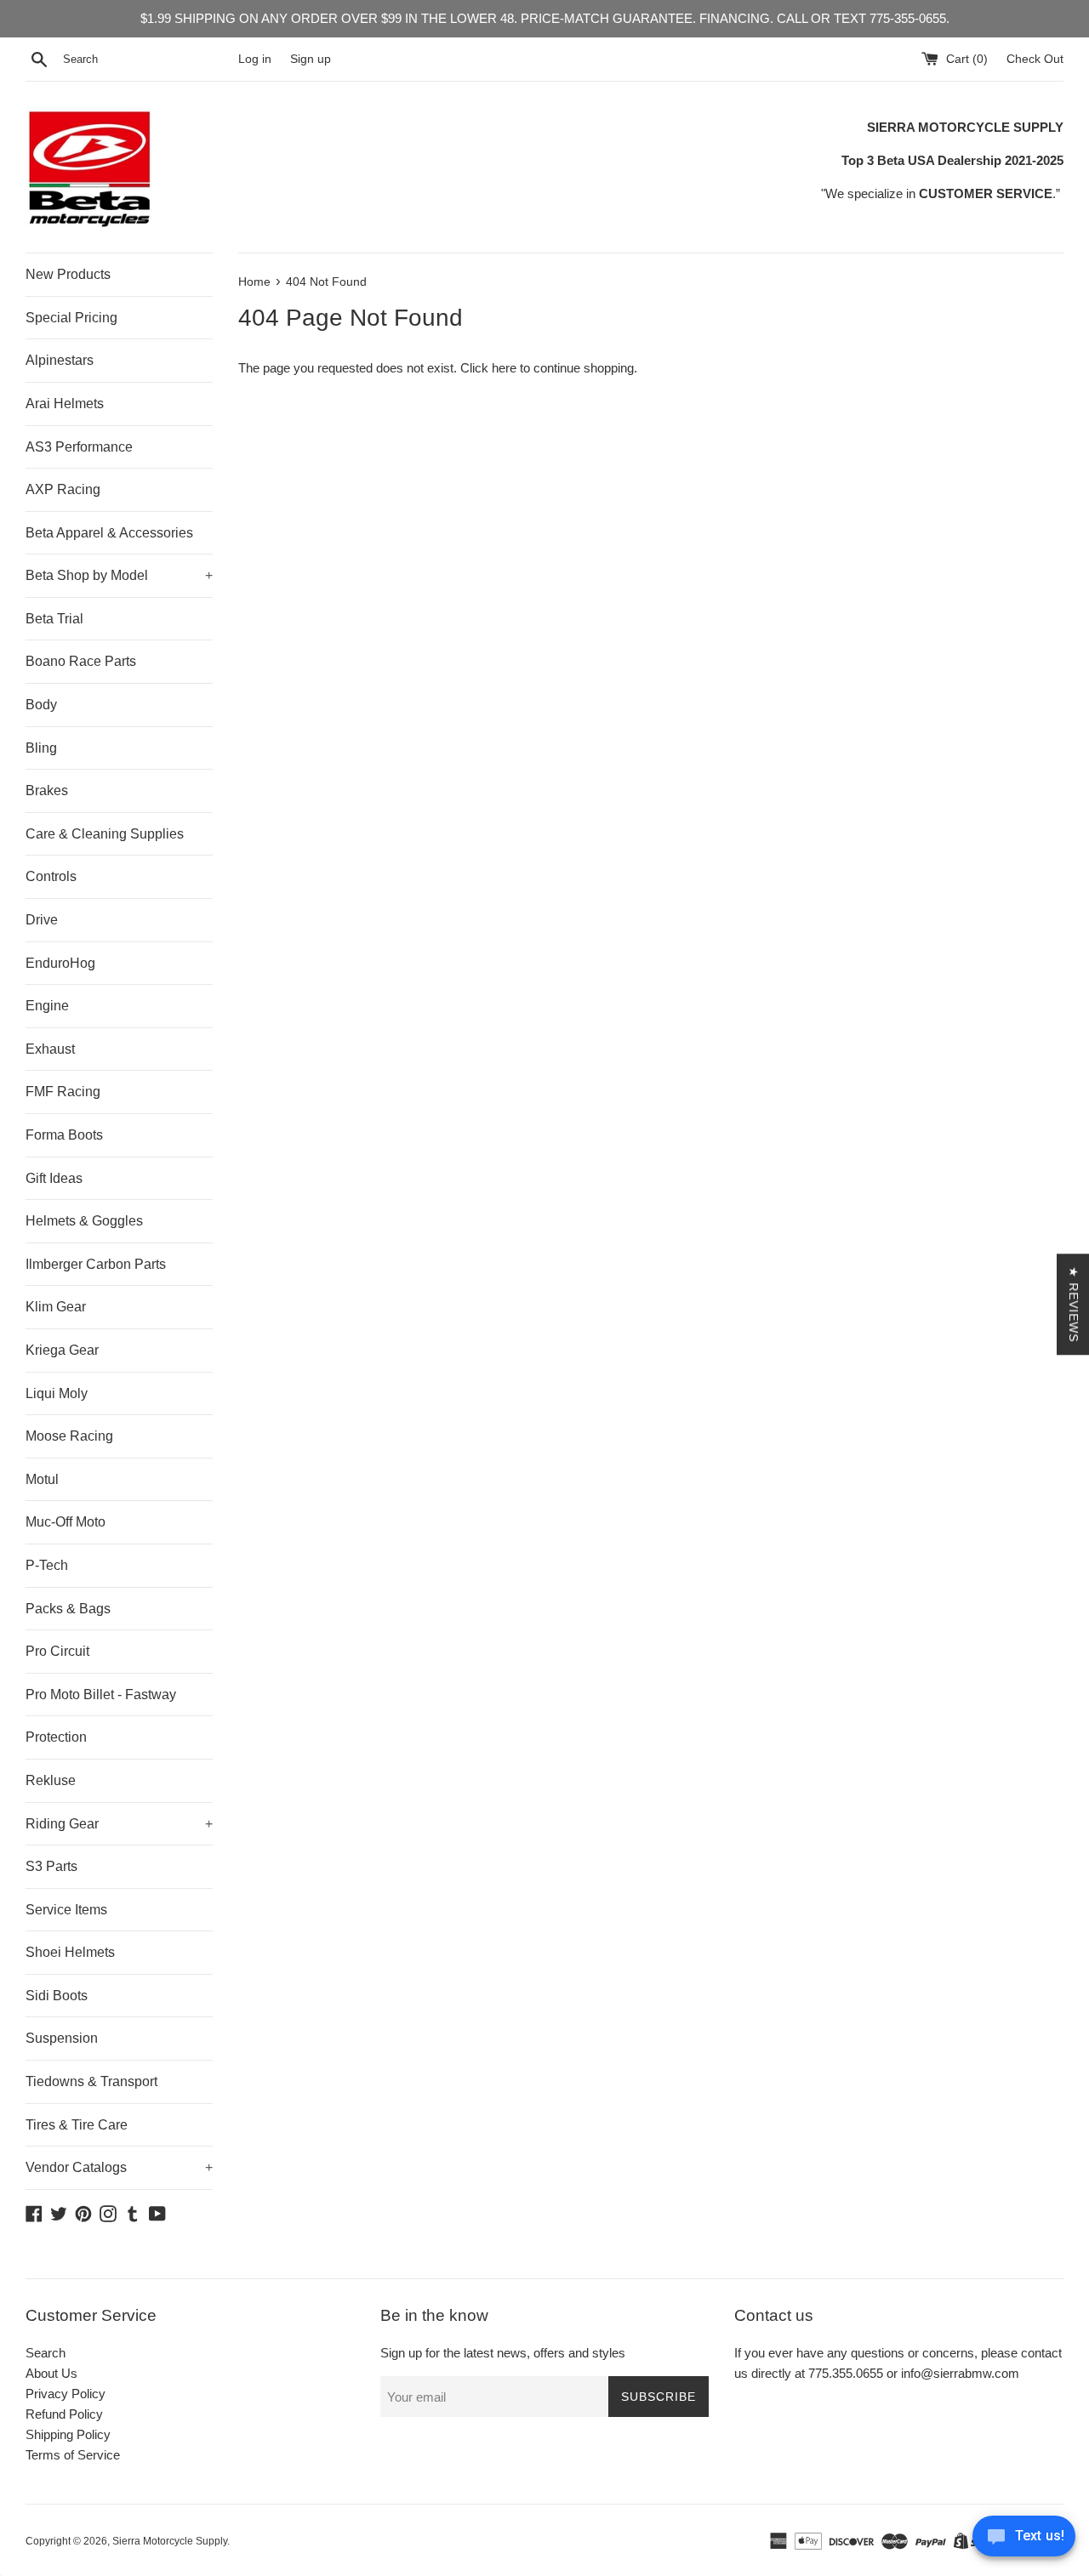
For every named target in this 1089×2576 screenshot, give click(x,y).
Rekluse (51, 1780)
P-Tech (47, 1565)
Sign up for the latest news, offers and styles (503, 2353)
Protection (56, 1737)
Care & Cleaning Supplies (105, 834)
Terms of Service (73, 2455)
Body (41, 705)
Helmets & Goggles (84, 1221)
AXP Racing (63, 489)
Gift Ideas (54, 1178)
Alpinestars (60, 360)
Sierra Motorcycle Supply (170, 2541)
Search (46, 2353)
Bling (41, 748)
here (504, 368)
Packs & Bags (68, 1609)
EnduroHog (60, 963)
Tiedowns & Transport (91, 2081)
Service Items (66, 1910)
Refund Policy (64, 2414)
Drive (42, 920)
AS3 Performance (79, 447)
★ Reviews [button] (1074, 1304)
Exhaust (50, 1049)
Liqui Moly (57, 1393)
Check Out (1035, 59)
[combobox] (147, 60)
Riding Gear (119, 1824)
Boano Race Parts (81, 661)
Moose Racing (69, 1436)
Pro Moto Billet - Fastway (101, 1695)
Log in (255, 59)
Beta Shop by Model (119, 575)
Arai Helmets (65, 404)
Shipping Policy (68, 2434)
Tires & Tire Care (77, 2125)
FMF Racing (63, 1092)
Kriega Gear (62, 1350)
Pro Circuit (57, 1651)
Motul (42, 1479)
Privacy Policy (66, 2394)
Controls (51, 876)
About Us (51, 2373)
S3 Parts (51, 1866)
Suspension (62, 2038)
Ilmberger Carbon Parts (96, 1264)
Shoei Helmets (70, 1952)
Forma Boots (64, 1135)
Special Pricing (71, 318)
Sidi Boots (57, 1996)
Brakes (47, 790)
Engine (47, 1006)
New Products (68, 274)
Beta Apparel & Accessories (109, 533)
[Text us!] (1024, 2541)
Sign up (311, 59)
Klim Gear (56, 1307)
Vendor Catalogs (119, 2167)
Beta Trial (54, 619)
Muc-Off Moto (66, 1522)
